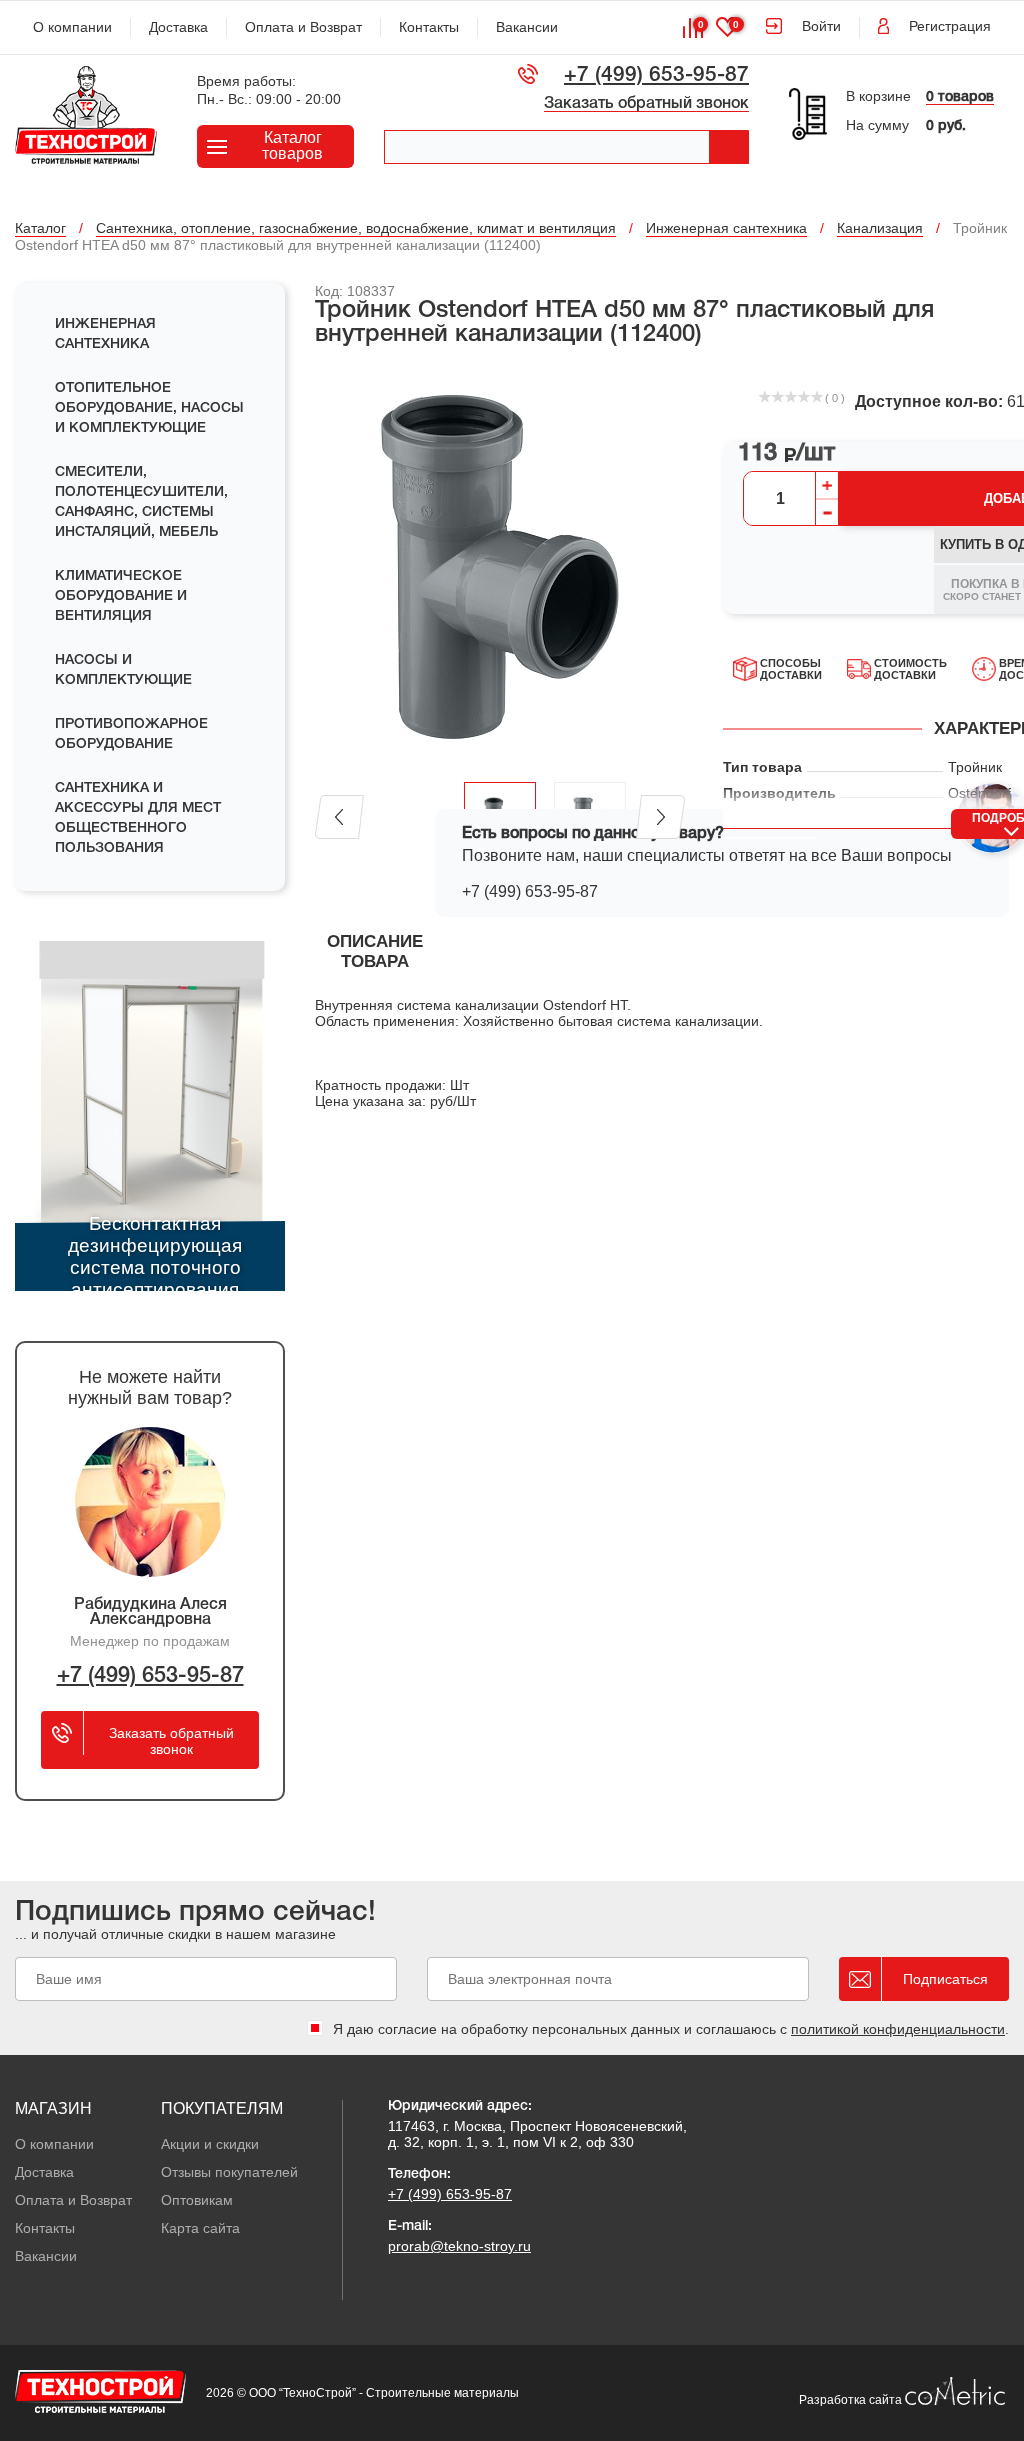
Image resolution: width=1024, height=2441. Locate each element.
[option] (500, 566)
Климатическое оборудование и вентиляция (121, 596)
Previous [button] (339, 817)
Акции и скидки (210, 2144)
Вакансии (527, 27)
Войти (821, 26)
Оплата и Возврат (303, 27)
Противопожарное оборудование (131, 734)
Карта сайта (200, 2228)
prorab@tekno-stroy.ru (459, 2246)
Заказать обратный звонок (646, 104)
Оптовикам (197, 2200)
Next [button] (660, 817)
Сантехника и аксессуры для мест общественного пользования (138, 818)
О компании (72, 27)
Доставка (178, 27)
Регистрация (950, 26)
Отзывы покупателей (229, 2172)
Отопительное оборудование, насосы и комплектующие (149, 408)
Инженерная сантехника (105, 334)
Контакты (429, 27)
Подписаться (945, 1979)
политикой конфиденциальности (898, 2029)
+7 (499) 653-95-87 (656, 75)
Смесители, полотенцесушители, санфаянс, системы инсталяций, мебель (141, 502)
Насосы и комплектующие (123, 670)
